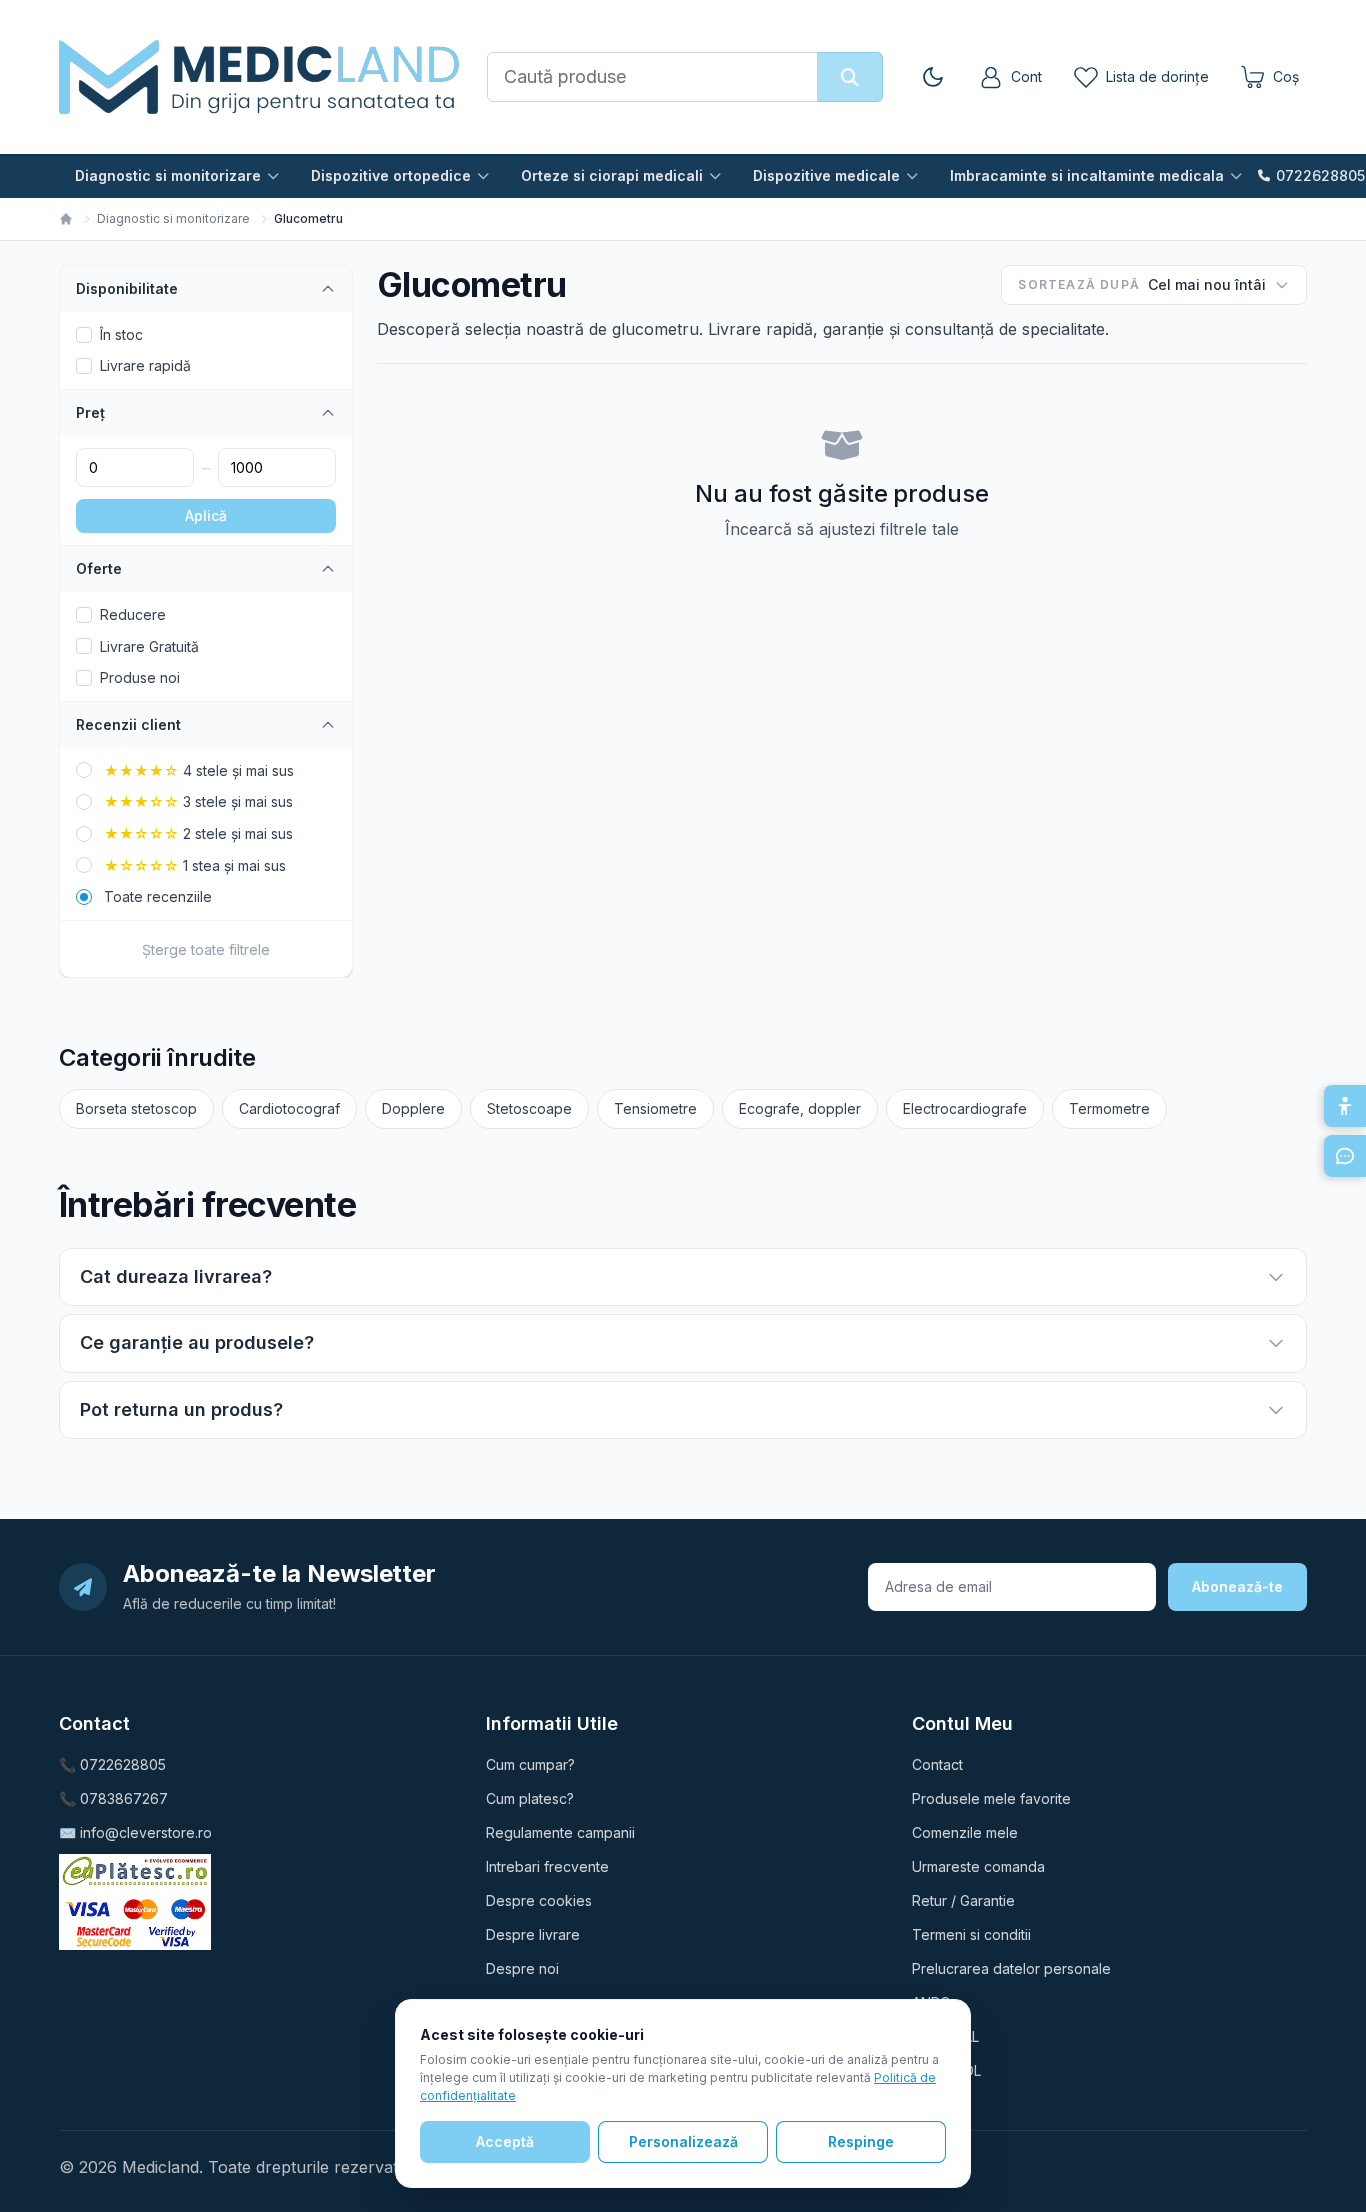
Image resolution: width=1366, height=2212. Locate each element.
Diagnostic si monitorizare (168, 175)
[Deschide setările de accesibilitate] (1345, 1106)
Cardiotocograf (289, 1108)
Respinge (861, 2141)
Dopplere (413, 1108)
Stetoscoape (529, 1108)
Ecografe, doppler (800, 1108)
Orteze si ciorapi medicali (612, 175)
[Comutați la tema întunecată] (933, 77)
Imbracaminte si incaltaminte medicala (1087, 175)
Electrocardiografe (965, 1108)
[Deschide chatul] (1345, 1156)
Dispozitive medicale (826, 175)
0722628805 (1320, 175)
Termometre (1109, 1108)
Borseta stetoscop (136, 1108)
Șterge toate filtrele (206, 949)
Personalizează (683, 2141)
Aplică (206, 515)
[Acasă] (66, 219)
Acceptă (505, 2141)
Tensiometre (655, 1108)
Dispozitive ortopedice (391, 175)
